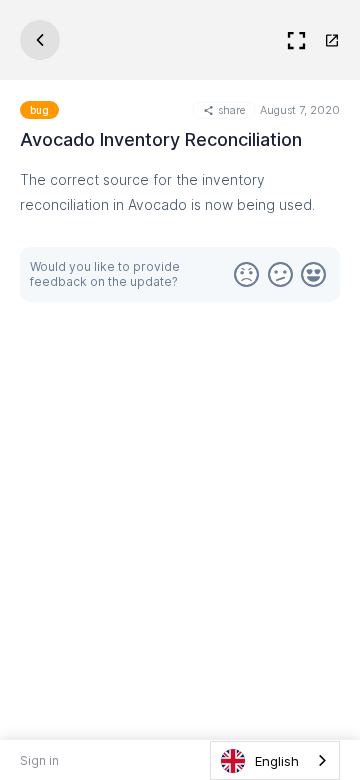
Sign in (39, 760)
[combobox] (275, 760)
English (277, 761)
